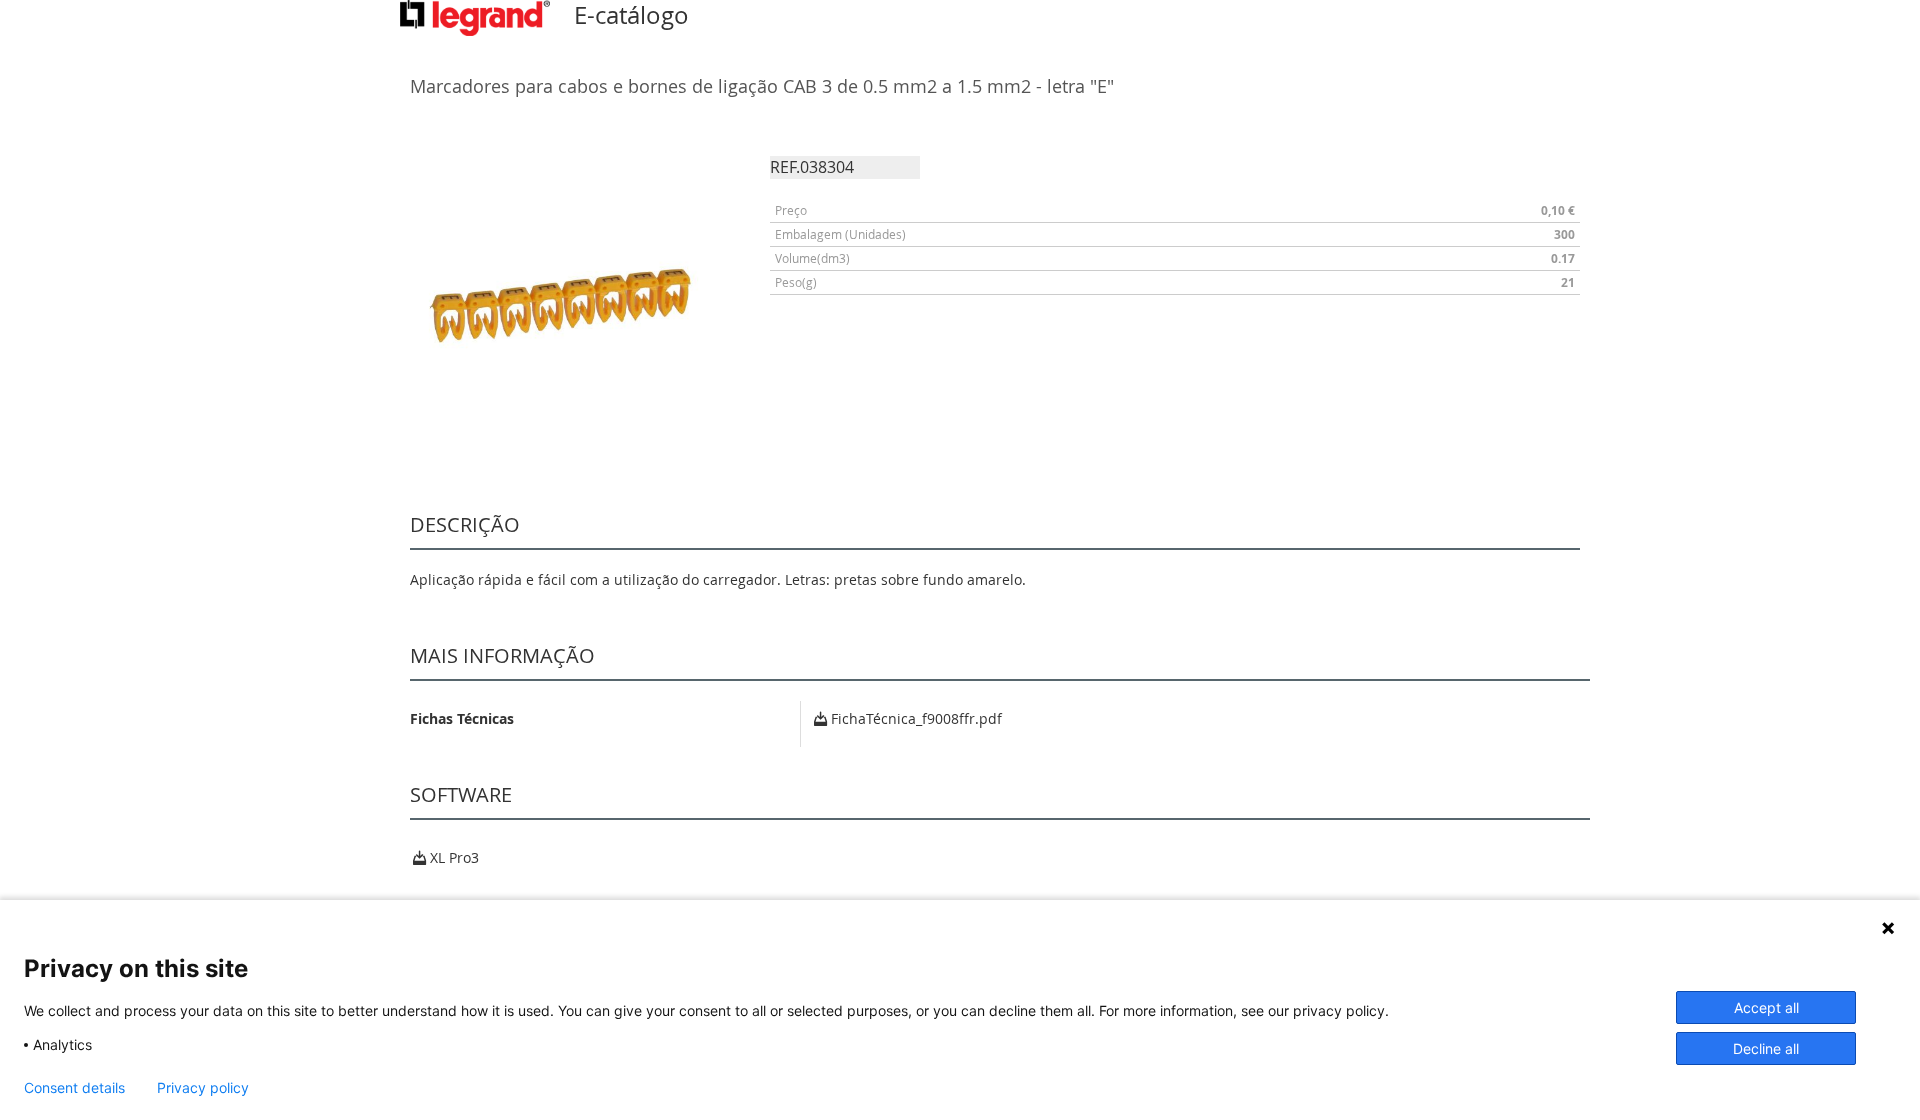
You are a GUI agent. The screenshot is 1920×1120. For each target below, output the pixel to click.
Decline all (1766, 1048)
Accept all (1766, 1007)
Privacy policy (203, 1088)
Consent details (74, 1088)
